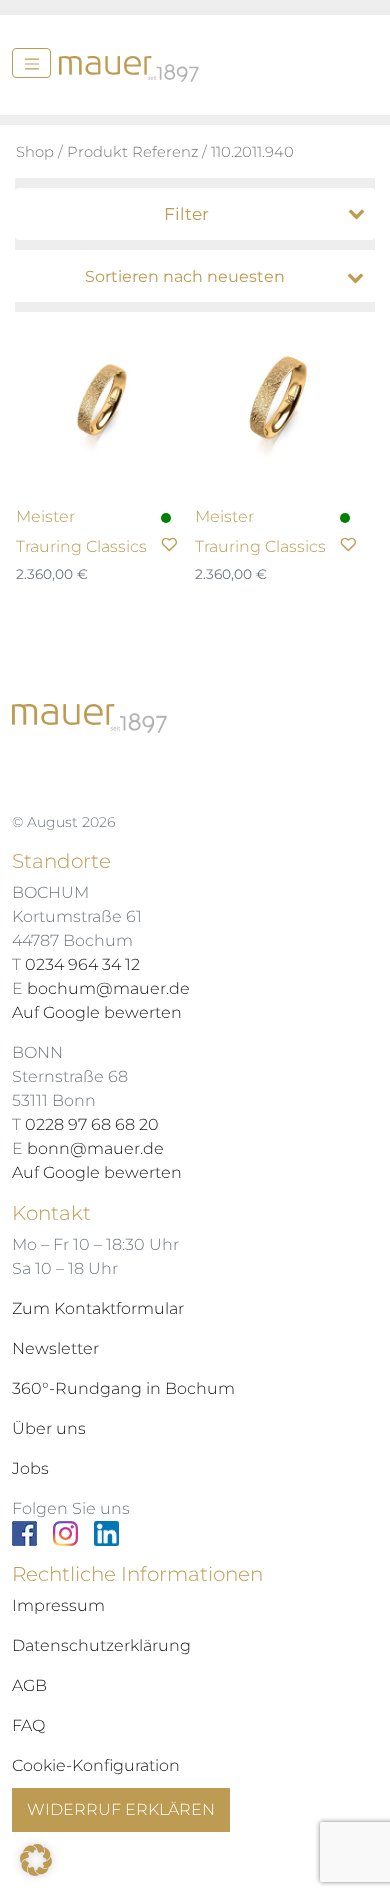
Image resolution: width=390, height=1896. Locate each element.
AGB (29, 1685)
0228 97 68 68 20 (92, 1124)
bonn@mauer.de (95, 1148)
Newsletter (55, 1348)
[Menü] (31, 63)
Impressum (58, 1605)
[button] (36, 1860)
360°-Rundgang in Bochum (123, 1388)
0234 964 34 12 (82, 964)
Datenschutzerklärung (101, 1645)
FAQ (28, 1725)
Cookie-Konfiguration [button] (96, 1765)
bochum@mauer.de (108, 988)
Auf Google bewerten (97, 1012)
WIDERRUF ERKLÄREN (121, 1809)
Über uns (49, 1428)
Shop (35, 152)
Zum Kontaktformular (98, 1308)
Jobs (30, 1468)
